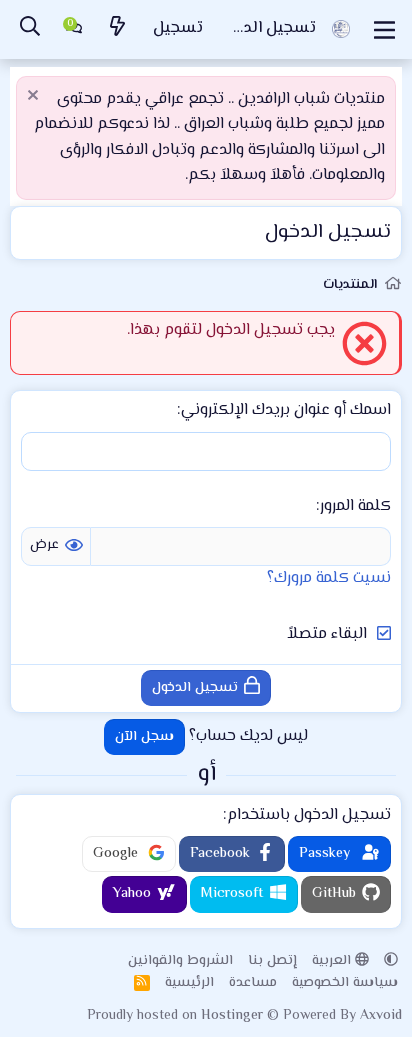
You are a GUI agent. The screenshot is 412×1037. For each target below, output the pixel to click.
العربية (333, 961)
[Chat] (74, 30)
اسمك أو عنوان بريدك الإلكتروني (286, 410)
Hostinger (234, 1016)
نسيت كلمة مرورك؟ (329, 578)
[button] (391, 961)
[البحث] (30, 29)
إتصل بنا (272, 961)
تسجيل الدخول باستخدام (309, 815)
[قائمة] (384, 30)
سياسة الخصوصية (345, 983)
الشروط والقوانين (180, 961)
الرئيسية (189, 983)
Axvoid (381, 1016)
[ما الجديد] (118, 29)
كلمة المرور (355, 506)
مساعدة (253, 983)
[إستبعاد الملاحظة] (35, 97)
